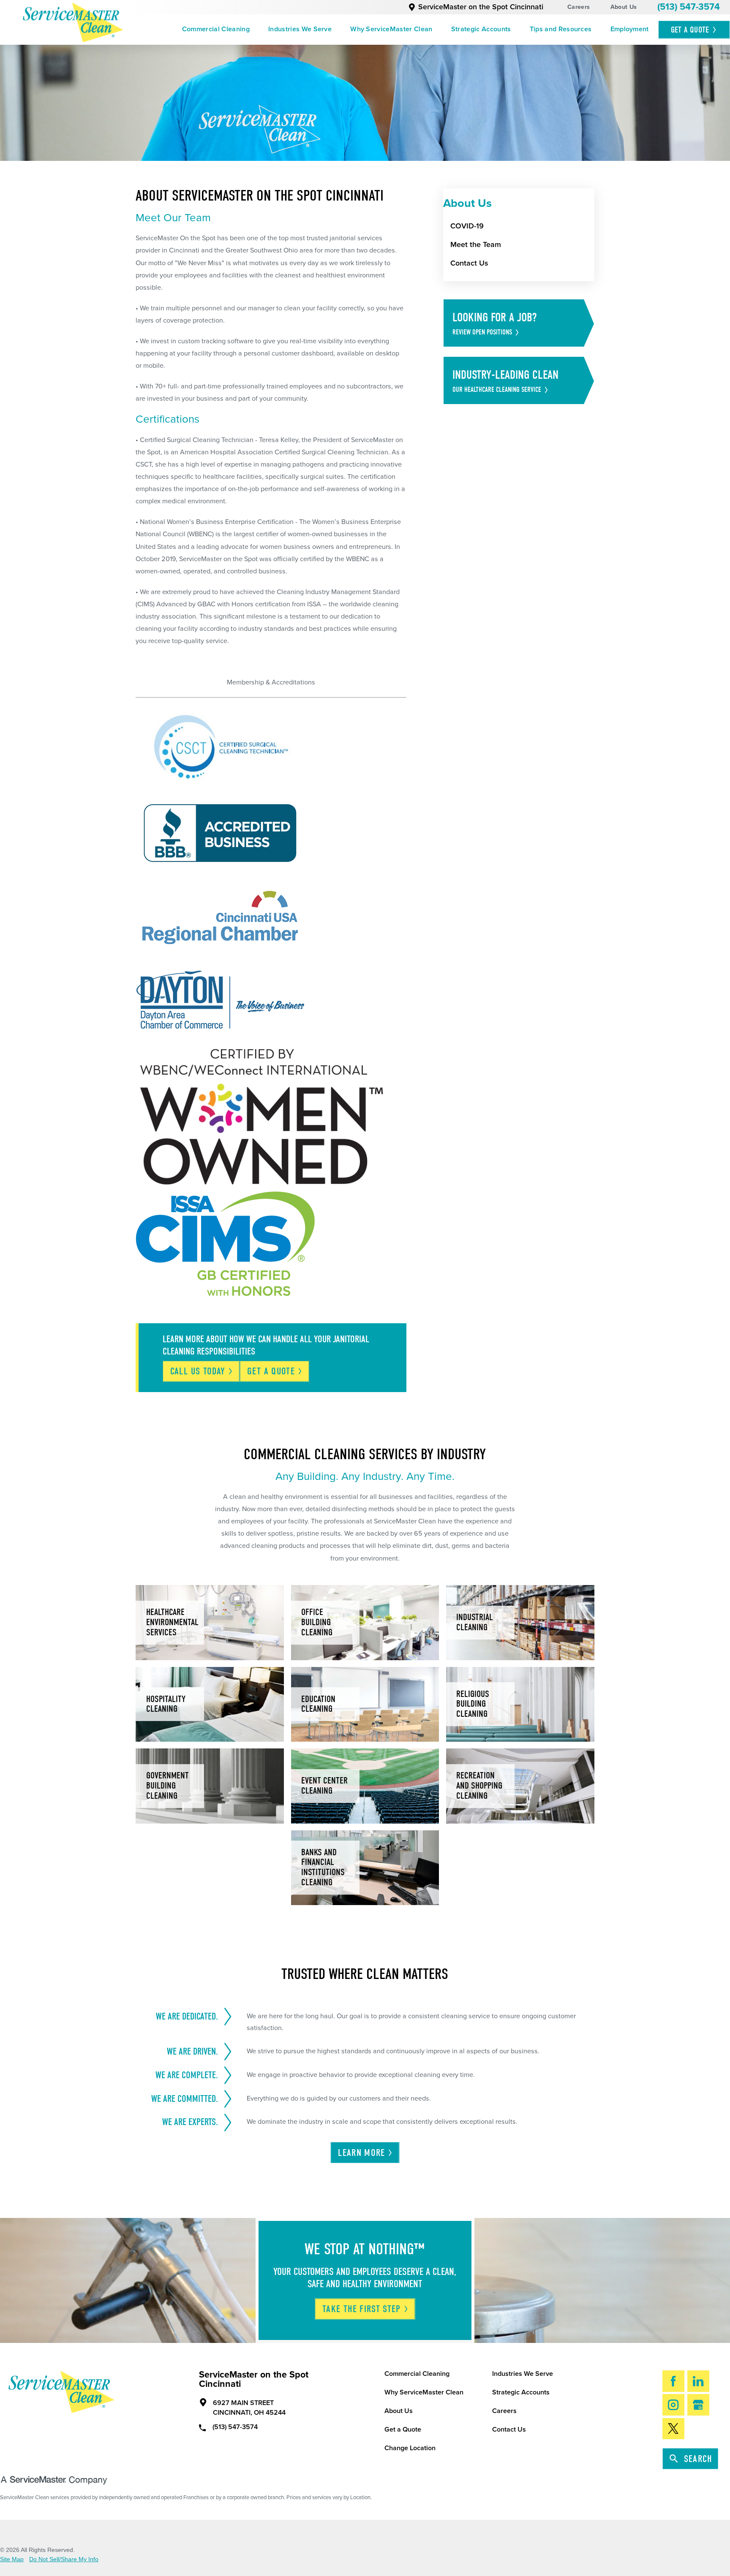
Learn (361, 2153)
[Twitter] (674, 2429)
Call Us (198, 1371)
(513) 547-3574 (689, 7)
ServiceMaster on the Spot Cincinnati (481, 7)
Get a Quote (403, 2429)
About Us (624, 7)
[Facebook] (674, 2381)
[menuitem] (216, 30)
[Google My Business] (699, 2405)
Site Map (12, 2559)
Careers (579, 7)
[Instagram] (674, 2405)
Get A (690, 30)
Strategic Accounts (481, 29)
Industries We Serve (300, 29)
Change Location (410, 2448)
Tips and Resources (561, 29)
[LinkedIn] (699, 2381)
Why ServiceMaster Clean (391, 29)
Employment (630, 29)
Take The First (362, 2309)
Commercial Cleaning (216, 29)
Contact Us (509, 2429)
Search (698, 2459)
